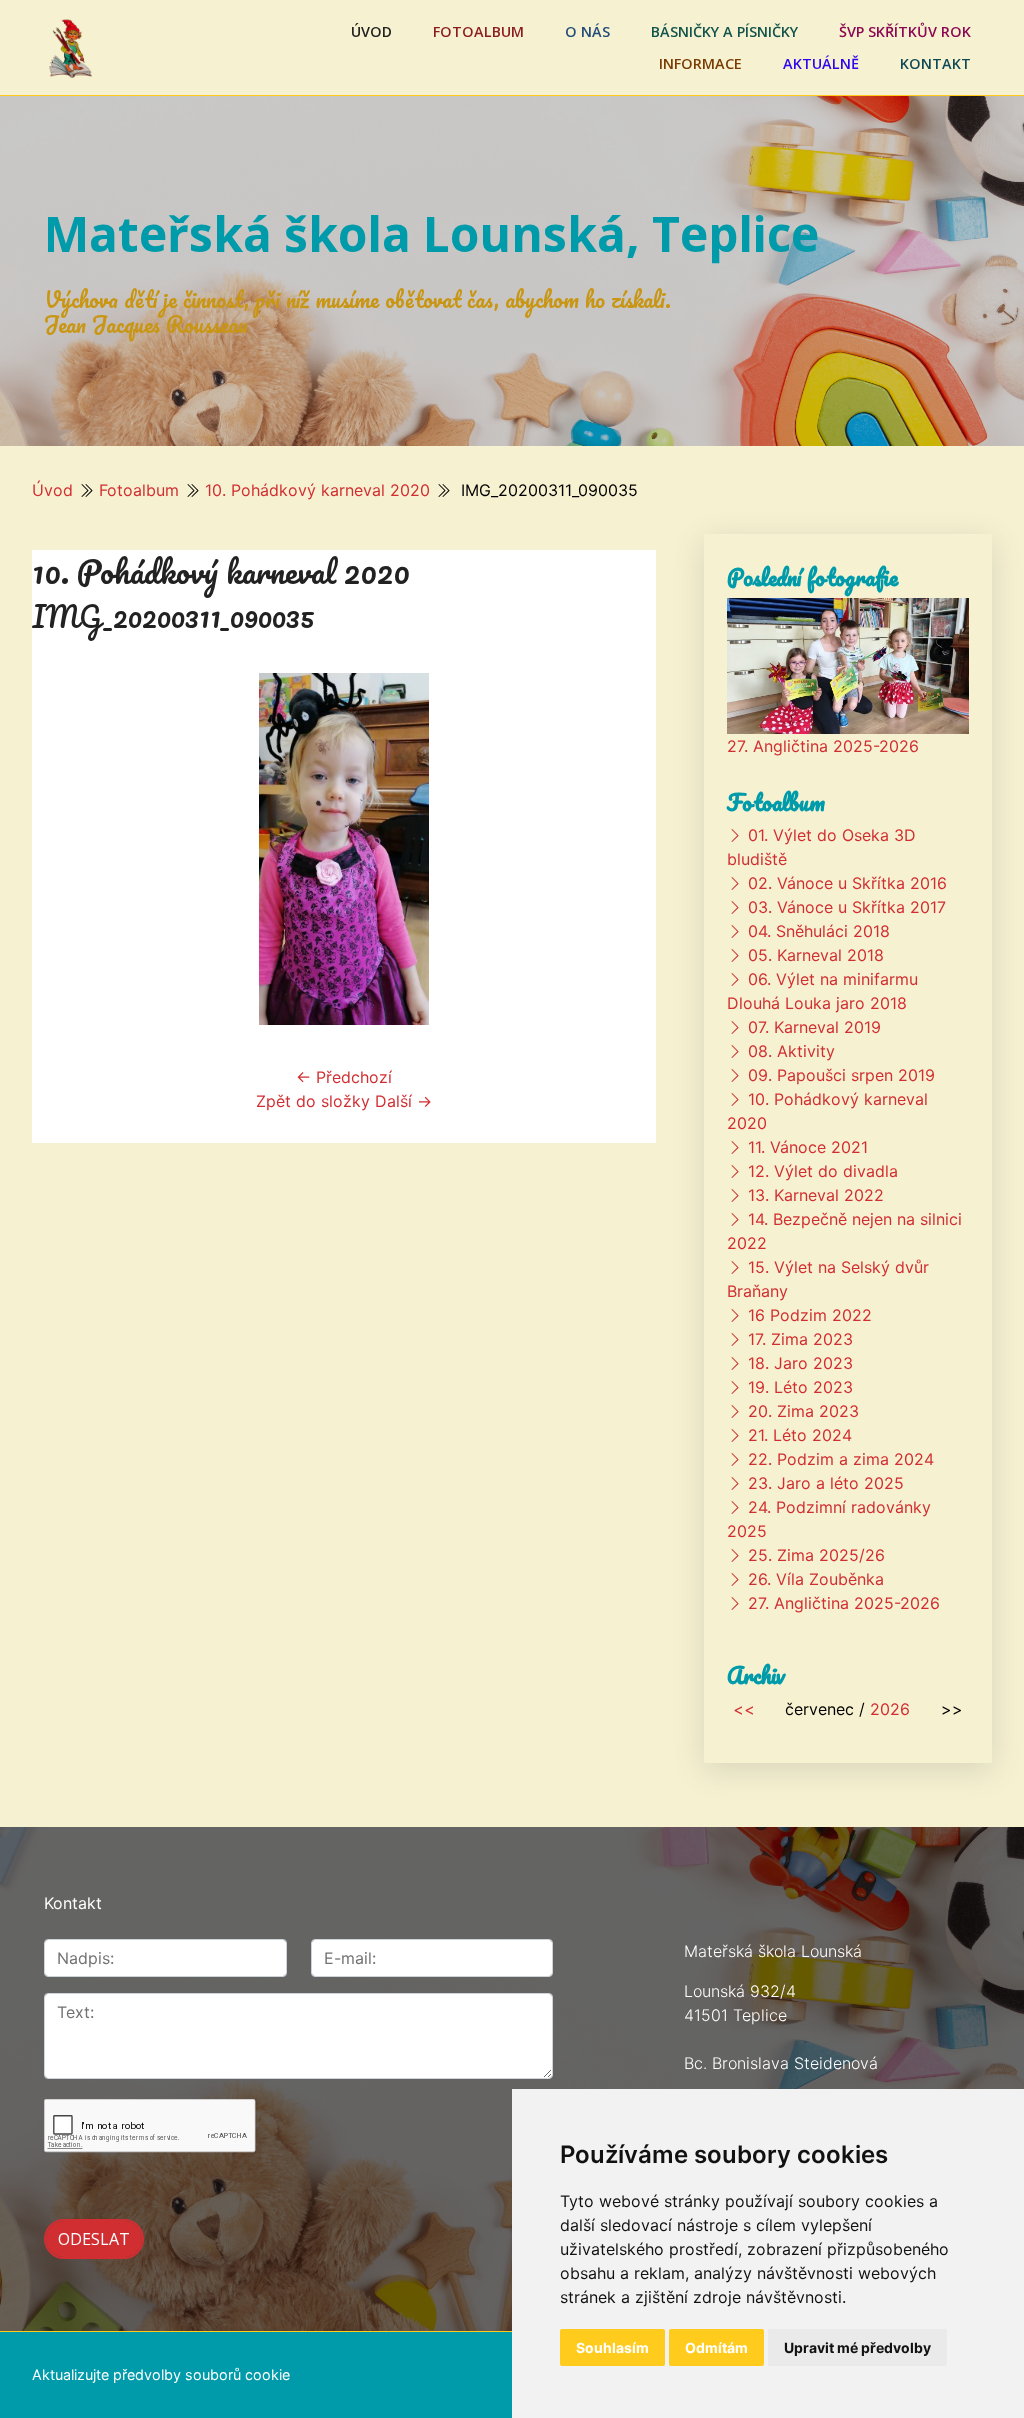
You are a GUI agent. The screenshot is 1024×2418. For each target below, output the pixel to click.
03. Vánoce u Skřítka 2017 (847, 907)
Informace (700, 63)
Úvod (371, 31)
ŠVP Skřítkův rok (905, 31)
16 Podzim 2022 (810, 1315)
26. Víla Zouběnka (816, 1579)
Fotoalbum (478, 31)
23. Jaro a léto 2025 (826, 1483)
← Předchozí (344, 1077)
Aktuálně (821, 63)
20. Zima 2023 (803, 1411)
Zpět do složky (313, 1101)
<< (744, 1709)
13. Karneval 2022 (816, 1195)
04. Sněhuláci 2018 (819, 931)
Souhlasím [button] (612, 2347)
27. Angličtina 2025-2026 (823, 746)
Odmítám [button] (716, 2347)
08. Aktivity (791, 1051)
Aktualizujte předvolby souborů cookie (161, 2374)
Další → (403, 1101)
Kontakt (935, 63)
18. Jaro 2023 (800, 1363)
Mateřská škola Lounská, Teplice (431, 233)
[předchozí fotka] (64, 849)
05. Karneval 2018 (816, 955)
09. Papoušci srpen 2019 (841, 1075)
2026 (890, 1709)
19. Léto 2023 (800, 1387)
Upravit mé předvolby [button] (857, 2347)
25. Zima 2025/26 (816, 1555)
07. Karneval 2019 (814, 1027)
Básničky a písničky (724, 31)
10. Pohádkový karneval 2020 (317, 490)
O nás (587, 31)
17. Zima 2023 (800, 1339)
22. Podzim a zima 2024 (841, 1459)
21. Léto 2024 (800, 1435)
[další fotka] (623, 849)
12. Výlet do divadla (823, 1171)
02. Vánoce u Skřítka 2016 (847, 883)
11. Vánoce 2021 (808, 1147)
